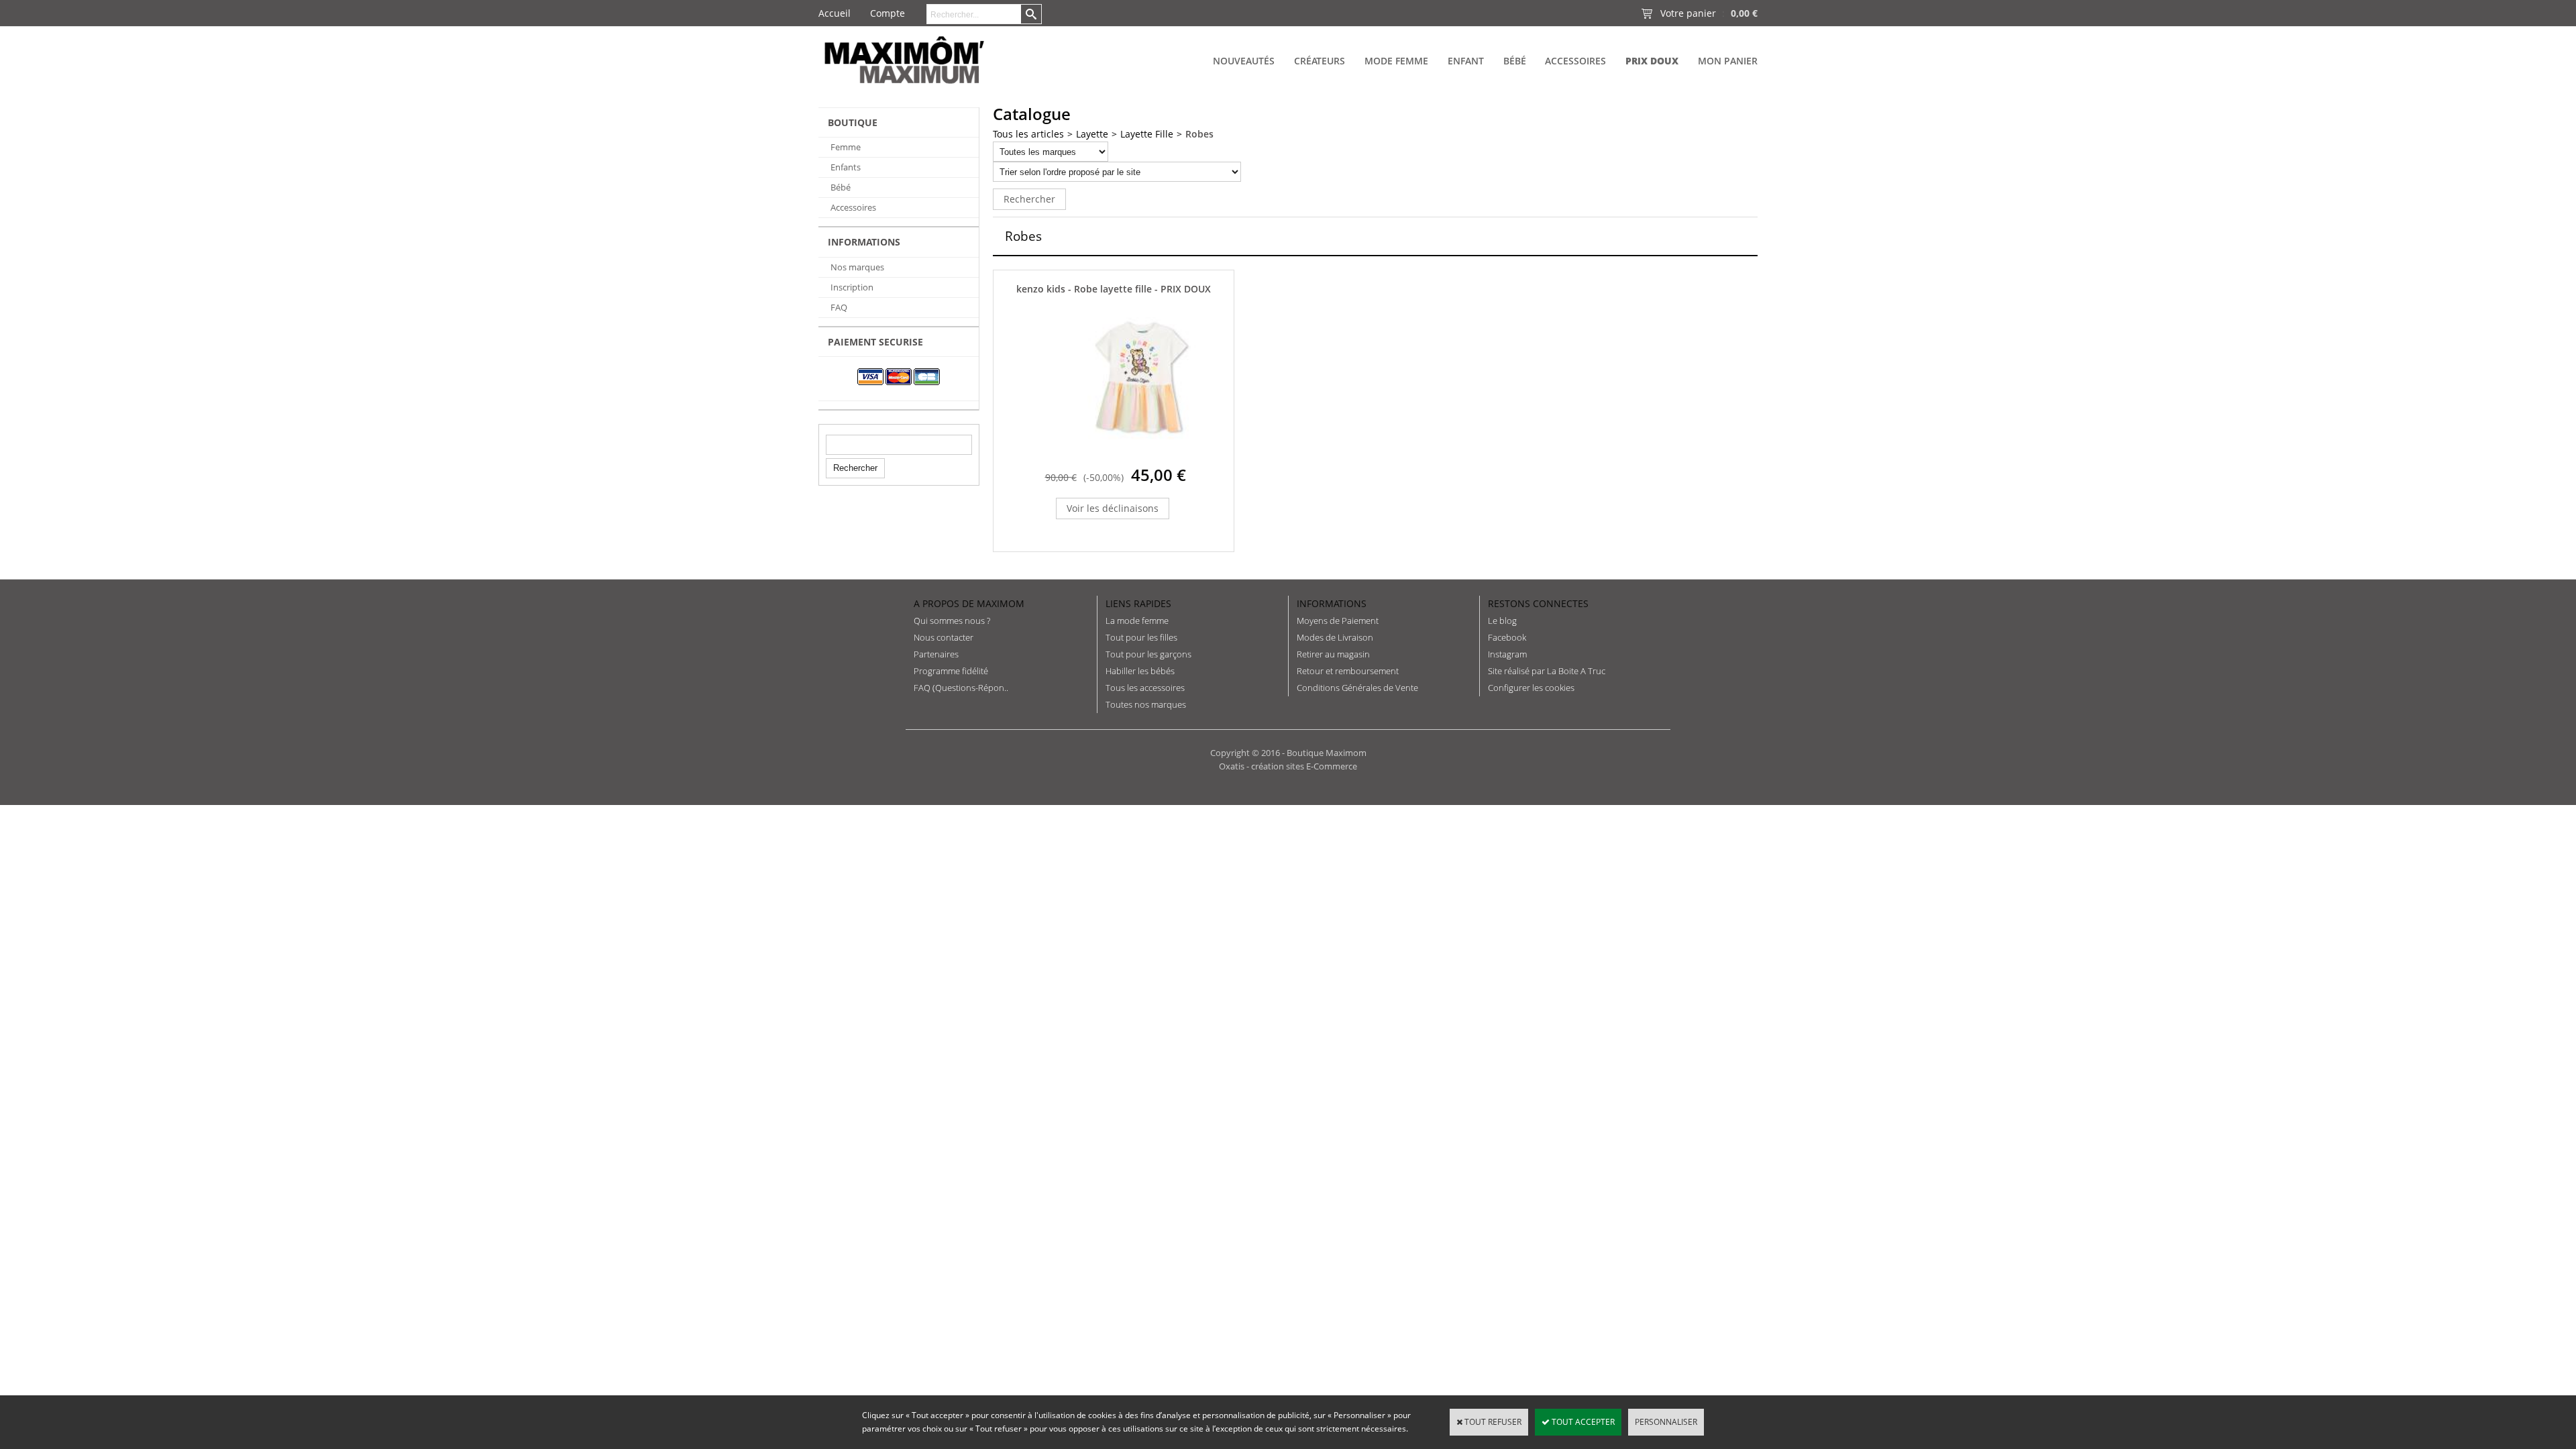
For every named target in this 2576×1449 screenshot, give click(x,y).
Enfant (1466, 61)
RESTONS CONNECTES (1538, 603)
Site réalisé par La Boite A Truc (1547, 671)
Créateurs (1320, 61)
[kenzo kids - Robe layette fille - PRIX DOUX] (1141, 454)
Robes (1199, 134)
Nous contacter (944, 637)
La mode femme (1137, 621)
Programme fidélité (951, 671)
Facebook (1507, 637)
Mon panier (1728, 61)
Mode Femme (1396, 61)
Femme (846, 147)
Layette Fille (1147, 134)
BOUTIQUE (853, 122)
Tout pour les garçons (1148, 654)
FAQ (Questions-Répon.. (961, 688)
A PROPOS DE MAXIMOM (969, 603)
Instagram (1507, 654)
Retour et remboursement (1348, 671)
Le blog (1502, 621)
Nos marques (857, 267)
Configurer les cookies (1531, 688)
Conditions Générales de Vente (1357, 688)
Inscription (852, 287)
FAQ (839, 307)
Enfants (846, 167)
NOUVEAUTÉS (1244, 61)
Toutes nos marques (1146, 704)
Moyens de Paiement (1338, 621)
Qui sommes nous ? (952, 621)
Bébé (1515, 61)
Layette (1092, 134)
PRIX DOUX (1652, 61)
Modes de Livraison (1335, 637)
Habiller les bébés (1140, 671)
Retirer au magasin (1333, 654)
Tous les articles (1028, 134)
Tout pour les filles (1141, 637)
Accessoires (1575, 61)
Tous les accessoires (1145, 688)
